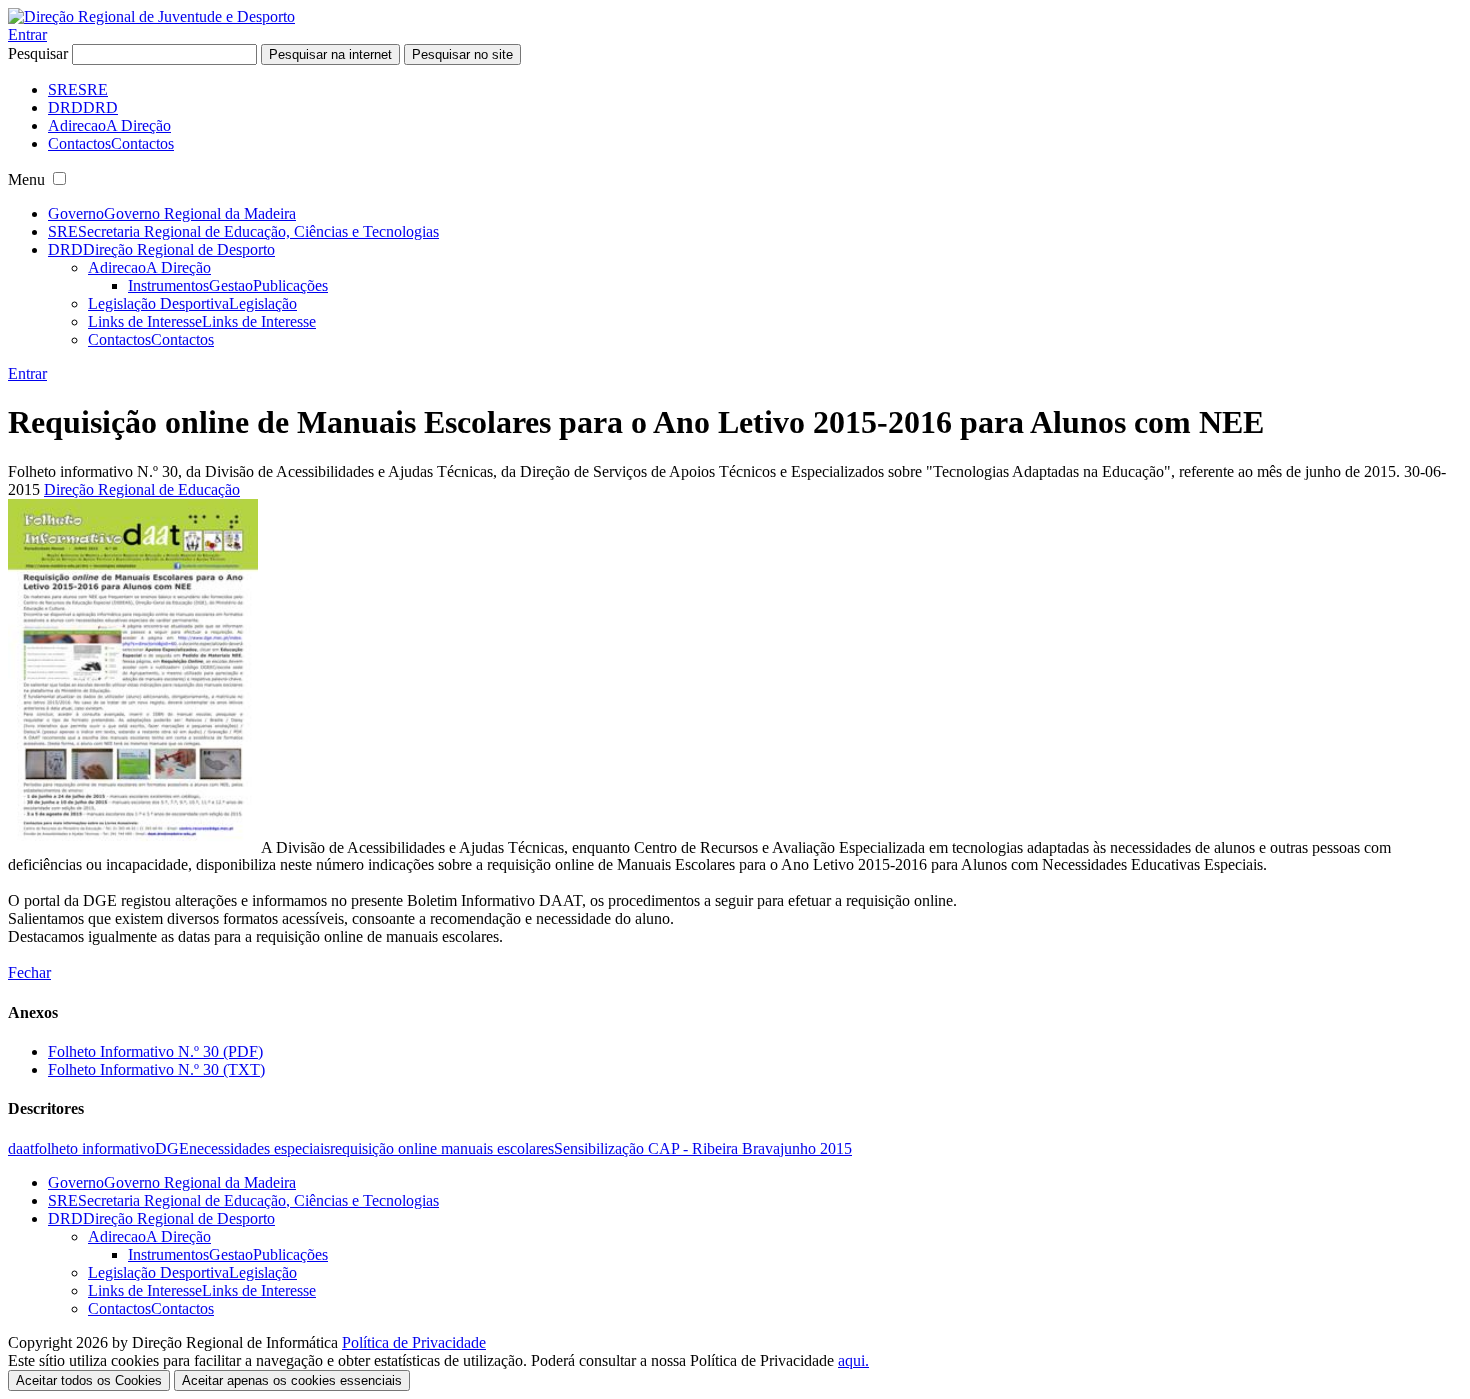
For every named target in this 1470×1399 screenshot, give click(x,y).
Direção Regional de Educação (142, 489)
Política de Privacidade (414, 1342)
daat (21, 1148)
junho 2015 (816, 1148)
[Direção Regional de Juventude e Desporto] (151, 16)
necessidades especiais (259, 1148)
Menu (26, 179)
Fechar (29, 972)
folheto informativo (94, 1148)
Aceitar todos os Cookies (89, 1380)
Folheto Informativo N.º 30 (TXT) (156, 1069)
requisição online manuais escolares (442, 1148)
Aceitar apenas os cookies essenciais (292, 1380)
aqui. (853, 1360)
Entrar (27, 34)
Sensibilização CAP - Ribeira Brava (667, 1148)
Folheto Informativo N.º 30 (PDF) (155, 1051)
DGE (172, 1148)
